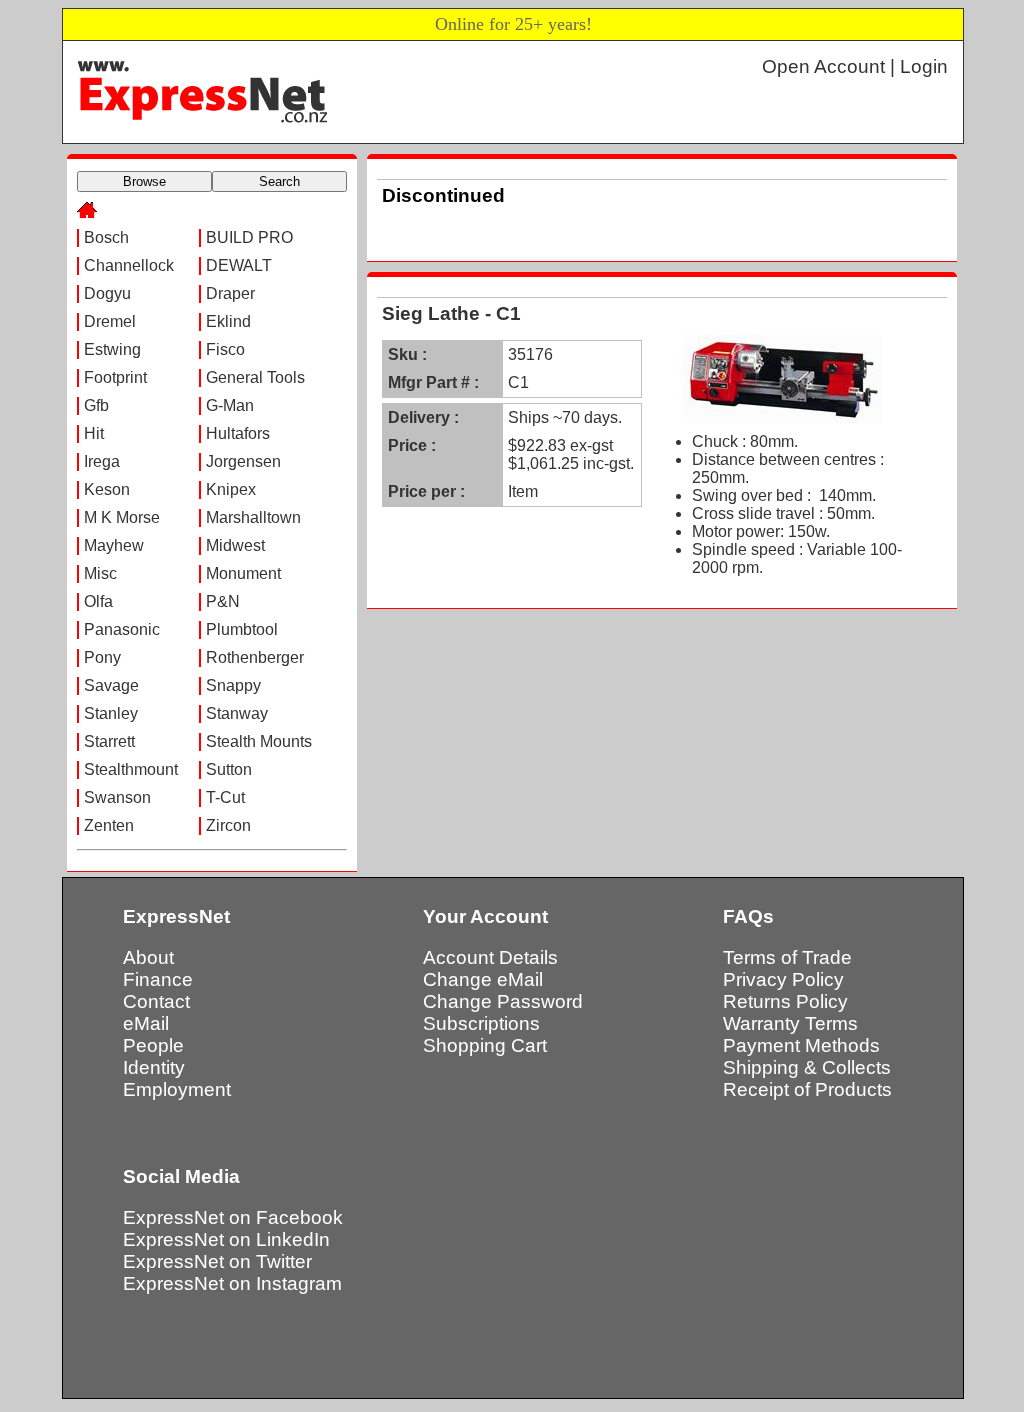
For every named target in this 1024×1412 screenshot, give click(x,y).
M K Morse (122, 517)
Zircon (228, 825)
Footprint (115, 377)
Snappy (233, 685)
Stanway (237, 713)
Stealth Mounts (259, 741)
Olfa (98, 601)
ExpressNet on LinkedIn (226, 1239)
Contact (156, 1001)
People (153, 1045)
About (148, 957)
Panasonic (122, 629)
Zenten (109, 825)
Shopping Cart (485, 1045)
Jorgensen (243, 461)
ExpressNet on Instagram (232, 1283)
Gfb (96, 405)
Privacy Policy (783, 979)
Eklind (228, 321)
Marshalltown (253, 517)
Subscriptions (481, 1023)
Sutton (229, 769)
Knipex (231, 489)
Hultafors (238, 433)
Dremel (110, 321)
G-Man (230, 405)
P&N (223, 601)
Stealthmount (131, 769)
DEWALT (239, 265)
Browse (144, 181)
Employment (177, 1089)
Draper (230, 293)
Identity (154, 1067)
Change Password (503, 1001)
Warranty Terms (790, 1023)
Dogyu (107, 293)
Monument (243, 573)
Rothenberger (255, 657)
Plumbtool (242, 629)
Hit (94, 433)
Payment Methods (801, 1045)
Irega (102, 461)
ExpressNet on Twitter (217, 1261)
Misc (100, 573)
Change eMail (483, 979)
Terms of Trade (787, 957)
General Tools (255, 377)
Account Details (490, 957)
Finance (158, 979)
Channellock (129, 265)
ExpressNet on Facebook (233, 1217)
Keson (107, 489)
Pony (102, 657)
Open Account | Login (855, 66)
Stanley (111, 713)
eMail (146, 1023)
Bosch (106, 237)
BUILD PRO (249, 237)
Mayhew (114, 545)
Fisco (225, 349)
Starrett (109, 741)
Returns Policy (785, 1001)
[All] (87, 212)
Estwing (112, 349)
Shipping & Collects (807, 1067)
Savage (111, 685)
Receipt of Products (807, 1089)
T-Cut (225, 797)
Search (279, 181)
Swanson (117, 797)
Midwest (235, 545)
